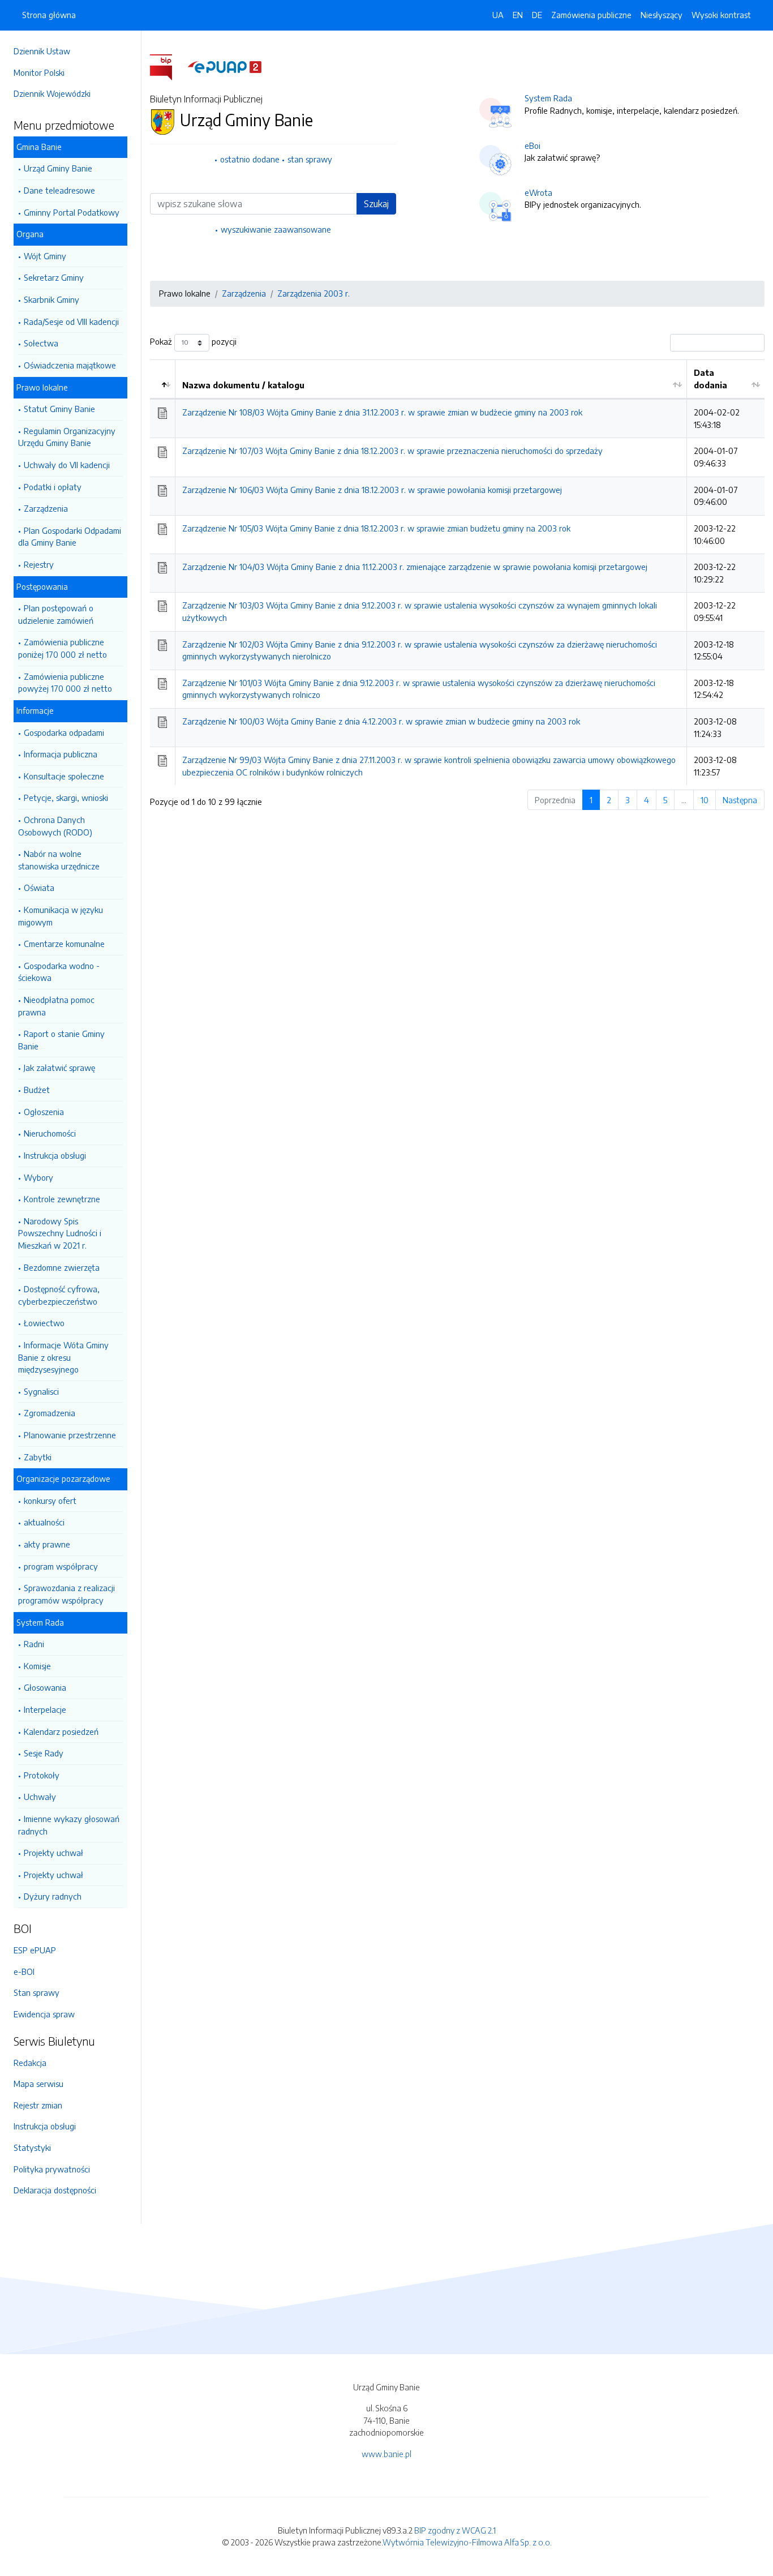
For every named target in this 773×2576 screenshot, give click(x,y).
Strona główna (49, 15)
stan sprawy (310, 159)
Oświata (39, 888)
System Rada (548, 98)
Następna (740, 800)
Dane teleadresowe (59, 190)
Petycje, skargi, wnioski (66, 798)
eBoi (532, 145)
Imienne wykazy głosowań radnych (69, 1825)
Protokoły (42, 1775)
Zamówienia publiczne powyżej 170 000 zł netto (65, 683)
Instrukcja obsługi (55, 1155)
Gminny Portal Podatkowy (72, 212)
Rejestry (39, 564)
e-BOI (24, 1971)
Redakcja (30, 2063)
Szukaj (376, 204)
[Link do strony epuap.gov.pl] (225, 66)
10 (705, 800)
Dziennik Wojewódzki (52, 93)
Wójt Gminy (45, 256)
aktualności (44, 1522)
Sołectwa (41, 343)
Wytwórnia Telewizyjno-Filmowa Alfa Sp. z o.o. (467, 2542)
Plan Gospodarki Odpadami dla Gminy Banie (70, 537)
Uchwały (40, 1797)
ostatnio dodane (250, 159)
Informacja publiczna (61, 754)
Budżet (37, 1090)
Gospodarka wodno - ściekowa (59, 972)
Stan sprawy (36, 1992)
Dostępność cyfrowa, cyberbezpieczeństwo (59, 1295)
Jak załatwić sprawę (59, 1068)
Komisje (37, 1666)
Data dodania (710, 379)
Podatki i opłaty (53, 487)
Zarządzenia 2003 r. (314, 293)
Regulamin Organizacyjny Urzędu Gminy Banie (67, 437)
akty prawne (47, 1544)
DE (537, 15)
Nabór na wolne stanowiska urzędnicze (59, 860)
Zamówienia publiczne (591, 15)
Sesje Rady (44, 1753)
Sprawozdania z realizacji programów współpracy (66, 1594)
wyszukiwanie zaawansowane (276, 229)
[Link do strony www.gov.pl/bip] (168, 66)
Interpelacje (45, 1709)
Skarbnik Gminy (51, 299)
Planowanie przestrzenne (70, 1435)
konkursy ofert (50, 1501)
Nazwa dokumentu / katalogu (243, 385)
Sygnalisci (41, 1391)
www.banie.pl (386, 2454)
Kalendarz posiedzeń (61, 1731)
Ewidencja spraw (44, 2014)
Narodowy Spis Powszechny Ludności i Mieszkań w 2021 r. (60, 1233)
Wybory (38, 1177)
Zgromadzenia (50, 1413)
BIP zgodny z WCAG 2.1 (455, 2530)
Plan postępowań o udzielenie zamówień (56, 614)
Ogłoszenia (44, 1112)
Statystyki (32, 2148)
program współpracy (61, 1566)
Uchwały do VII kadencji (67, 465)
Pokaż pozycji (193, 341)
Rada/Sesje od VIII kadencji (71, 322)
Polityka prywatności (52, 2169)
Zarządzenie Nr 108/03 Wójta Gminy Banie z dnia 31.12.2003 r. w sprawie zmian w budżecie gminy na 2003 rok (382, 412)
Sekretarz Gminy (54, 277)
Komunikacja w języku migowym (61, 916)
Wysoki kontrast (721, 15)
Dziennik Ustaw (42, 51)
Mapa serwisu (38, 2084)
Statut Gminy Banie (59, 409)
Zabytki (38, 1457)
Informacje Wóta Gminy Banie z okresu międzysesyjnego (63, 1357)
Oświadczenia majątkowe (70, 365)
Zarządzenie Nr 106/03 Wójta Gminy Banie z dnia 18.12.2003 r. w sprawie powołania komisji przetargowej (372, 490)
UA (498, 15)
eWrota (538, 192)
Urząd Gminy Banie (58, 168)
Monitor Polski (39, 72)
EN (518, 15)
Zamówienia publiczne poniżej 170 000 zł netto (63, 648)
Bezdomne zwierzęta (62, 1267)
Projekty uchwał (53, 1853)
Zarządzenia (46, 508)
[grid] (457, 572)
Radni (34, 1644)
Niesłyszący (662, 15)
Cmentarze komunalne (64, 944)
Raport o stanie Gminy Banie (61, 1040)
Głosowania (45, 1687)
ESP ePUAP (35, 1950)
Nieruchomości (50, 1133)
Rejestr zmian (38, 2105)
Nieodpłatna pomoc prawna (56, 1006)
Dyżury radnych (53, 1896)
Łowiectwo (44, 1323)
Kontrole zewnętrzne (62, 1199)
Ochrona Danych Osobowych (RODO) (55, 826)
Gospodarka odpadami (64, 732)
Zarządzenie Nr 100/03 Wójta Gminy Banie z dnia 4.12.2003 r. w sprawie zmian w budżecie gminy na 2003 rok (381, 721)
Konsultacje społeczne (64, 776)
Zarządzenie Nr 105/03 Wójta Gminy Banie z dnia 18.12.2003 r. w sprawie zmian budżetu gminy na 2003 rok (376, 528)
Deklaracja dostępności (55, 2190)
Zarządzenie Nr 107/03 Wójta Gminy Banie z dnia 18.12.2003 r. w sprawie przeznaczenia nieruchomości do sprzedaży (392, 451)
